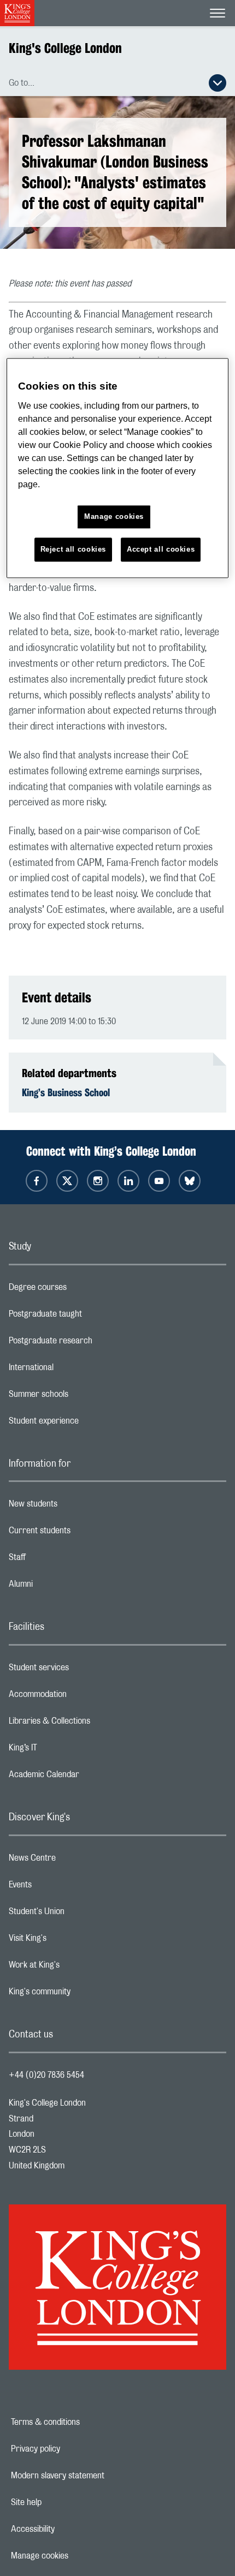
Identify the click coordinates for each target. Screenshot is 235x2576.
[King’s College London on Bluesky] (190, 1181)
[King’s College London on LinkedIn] (128, 1181)
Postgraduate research (94, 1343)
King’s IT (66, 1750)
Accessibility (70, 2529)
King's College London (65, 48)
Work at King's (78, 1968)
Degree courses (81, 1290)
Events (64, 1887)
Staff (61, 1560)
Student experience (87, 1424)
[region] (118, 468)
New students (77, 1507)
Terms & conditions (83, 2422)
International (75, 1370)
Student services (82, 1670)
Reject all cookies (74, 549)
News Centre (76, 1861)
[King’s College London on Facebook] (37, 1181)
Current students (83, 1533)
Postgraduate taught (89, 1317)
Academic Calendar (87, 1777)
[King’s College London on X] (67, 1181)
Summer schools (82, 1397)
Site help (64, 2502)
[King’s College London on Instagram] (98, 1181)
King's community (83, 1994)
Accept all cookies (161, 549)
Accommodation (81, 1697)
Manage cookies (77, 2556)
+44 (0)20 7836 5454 (46, 2075)
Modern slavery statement (95, 2476)
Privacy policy (73, 2449)
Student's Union (80, 1914)
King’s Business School (66, 1092)
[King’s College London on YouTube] (159, 1181)
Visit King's (71, 1941)
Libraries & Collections (93, 1724)
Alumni (64, 1587)
